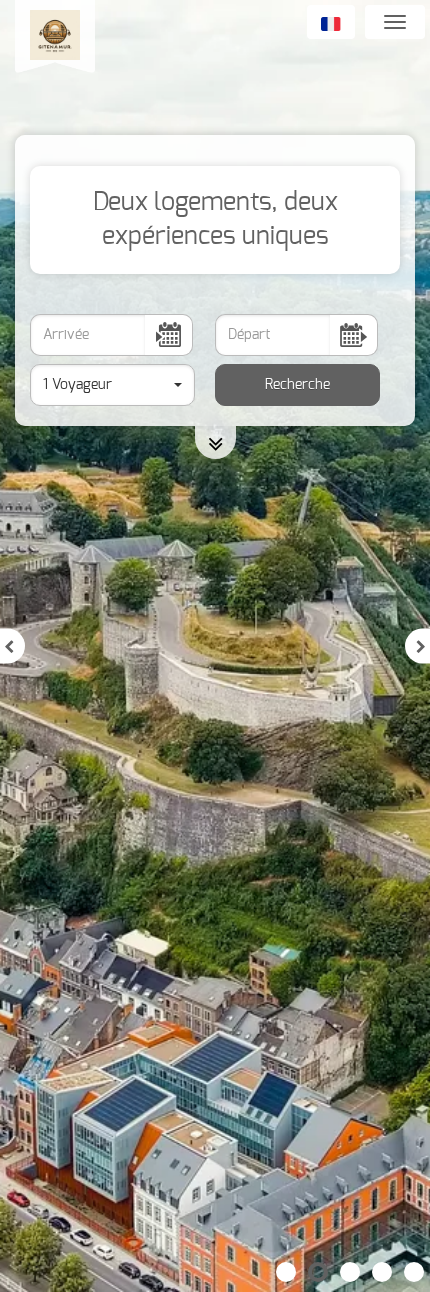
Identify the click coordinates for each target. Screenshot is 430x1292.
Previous (12, 646)
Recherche (297, 385)
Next (417, 646)
